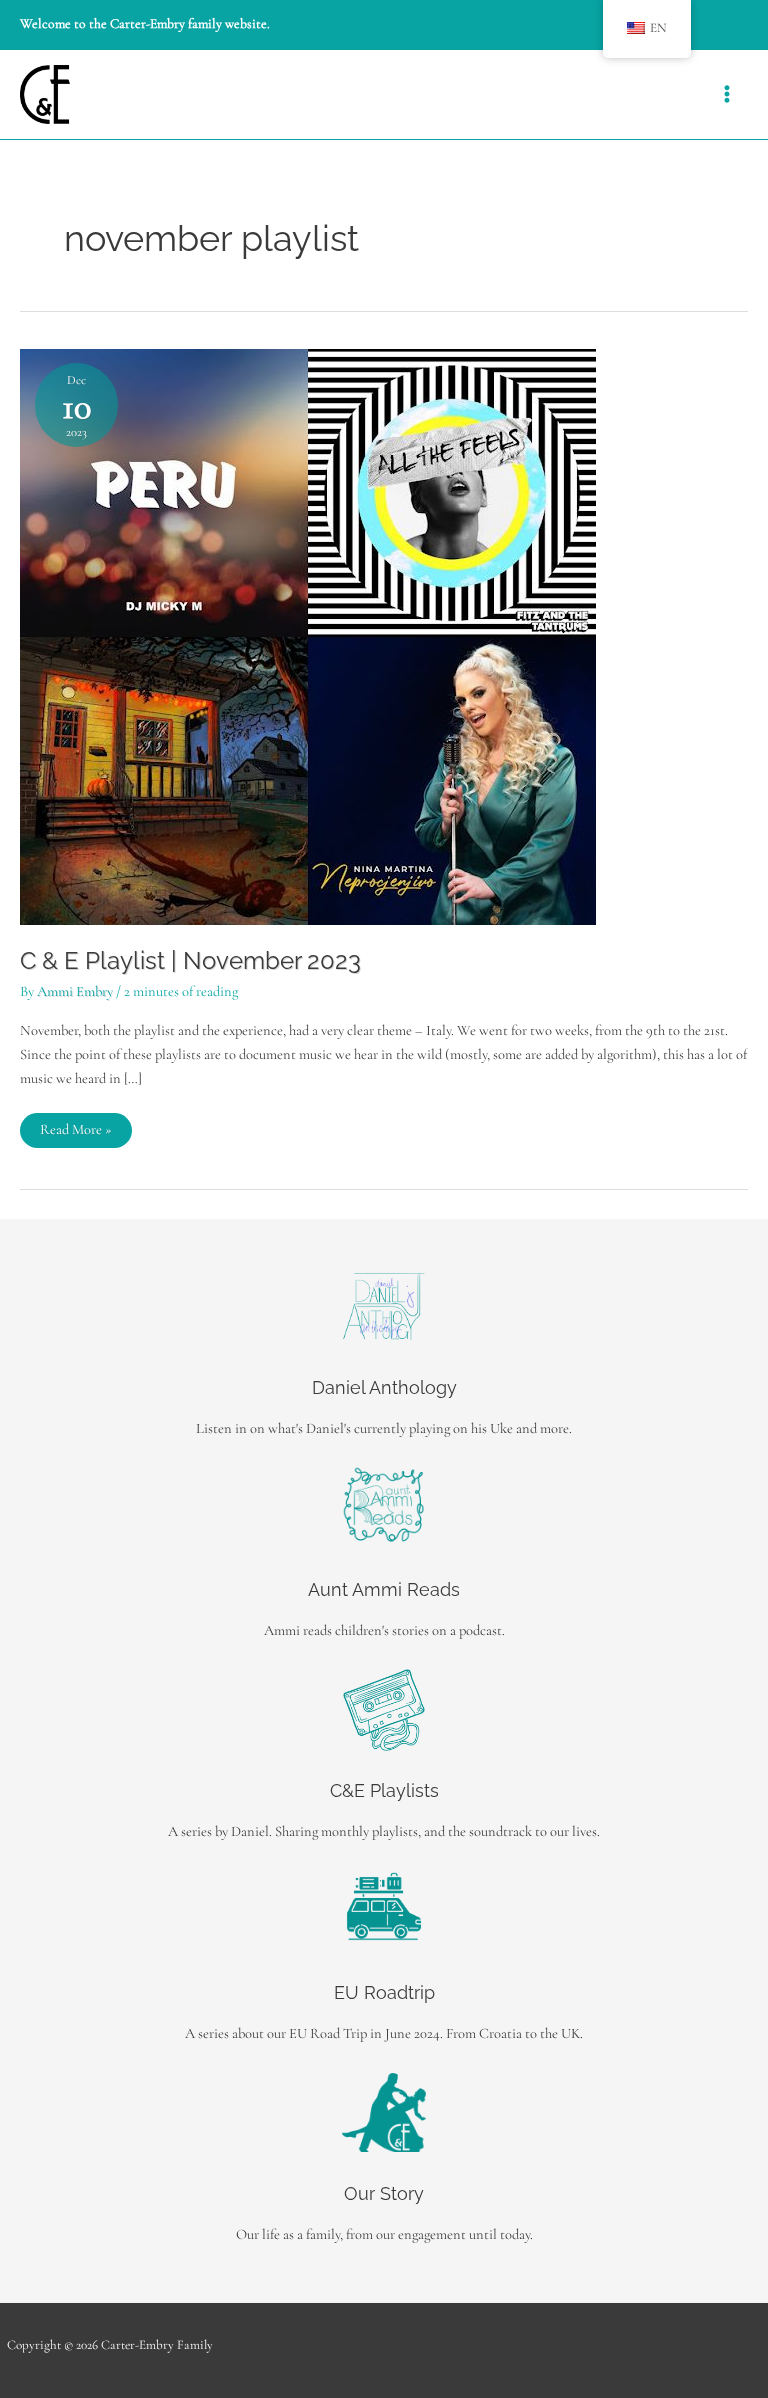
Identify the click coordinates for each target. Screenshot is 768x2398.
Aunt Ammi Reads (384, 1589)
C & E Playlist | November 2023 (190, 961)
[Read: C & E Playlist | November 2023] (308, 635)
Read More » (75, 1134)
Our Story (384, 2193)
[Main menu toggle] (727, 94)
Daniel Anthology (384, 1387)
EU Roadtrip (384, 1992)
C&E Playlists (384, 1790)
